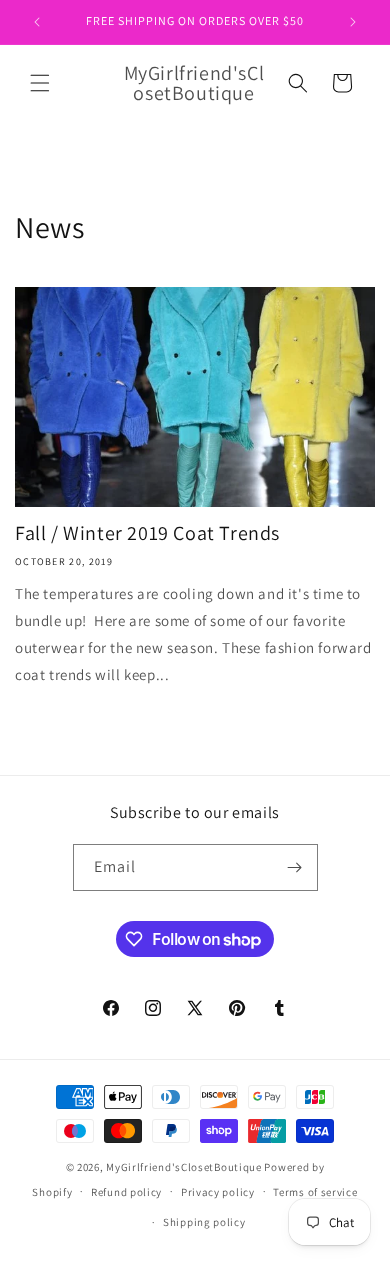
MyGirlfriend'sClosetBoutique (184, 1167)
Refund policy (126, 1192)
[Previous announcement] (37, 22)
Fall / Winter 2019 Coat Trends (147, 533)
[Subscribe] (295, 867)
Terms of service (315, 1192)
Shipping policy (204, 1222)
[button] (40, 83)
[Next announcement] (353, 22)
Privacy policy (218, 1192)
